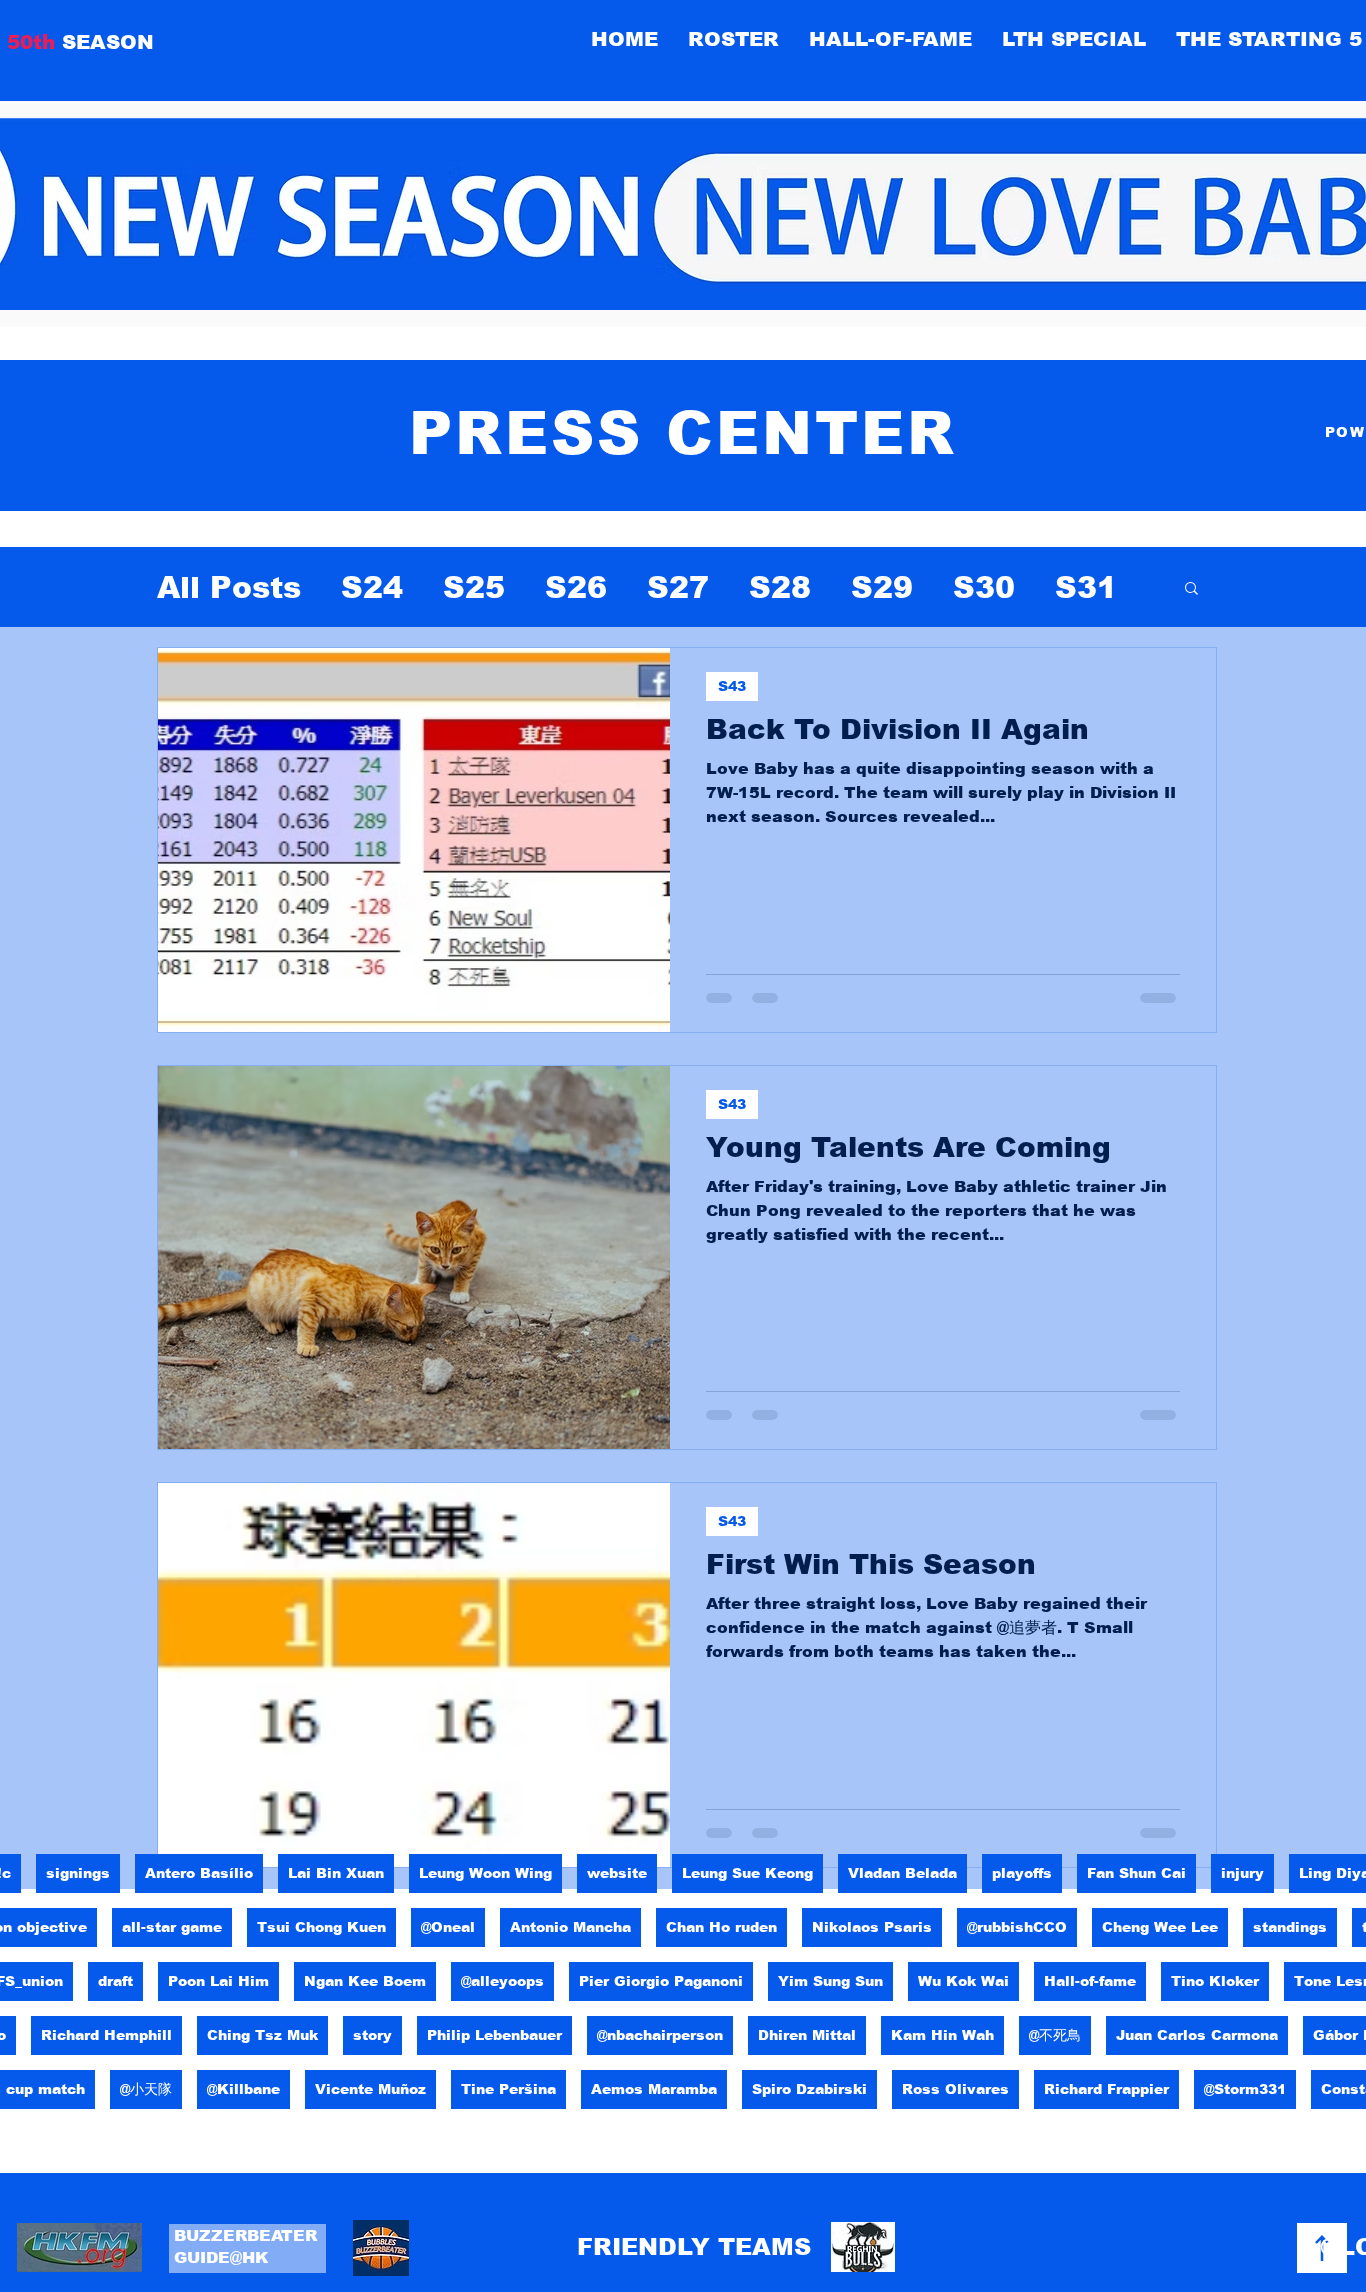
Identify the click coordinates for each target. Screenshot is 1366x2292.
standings (1290, 1927)
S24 (372, 587)
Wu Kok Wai (963, 1981)
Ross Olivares (955, 2089)
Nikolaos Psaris (872, 1927)
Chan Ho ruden (721, 1927)
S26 (576, 587)
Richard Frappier (1106, 2089)
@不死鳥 (1055, 2035)
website (617, 1873)
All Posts (229, 587)
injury (1242, 1873)
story (372, 2035)
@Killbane (243, 2089)
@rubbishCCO (1017, 1927)
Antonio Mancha (570, 1927)
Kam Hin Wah (942, 2035)
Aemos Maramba (654, 2089)
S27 (678, 587)
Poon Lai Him (218, 1981)
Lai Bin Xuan (336, 1873)
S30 (984, 587)
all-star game (172, 1927)
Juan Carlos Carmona (1197, 2035)
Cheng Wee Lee (1160, 1927)
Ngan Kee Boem (365, 1981)
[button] (890, 39)
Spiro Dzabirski (809, 2089)
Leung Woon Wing (485, 1873)
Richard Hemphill (106, 2035)
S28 (780, 587)
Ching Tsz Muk (262, 2035)
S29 (882, 587)
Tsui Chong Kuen (321, 1927)
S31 (1086, 587)
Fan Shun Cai (1136, 1873)
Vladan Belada (902, 1873)
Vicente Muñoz (370, 2089)
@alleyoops (502, 1981)
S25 (474, 587)
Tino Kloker (1215, 1981)
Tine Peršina (508, 2089)
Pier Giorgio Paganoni (661, 1981)
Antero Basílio (199, 1873)
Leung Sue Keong (747, 1873)
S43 (732, 686)
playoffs (1022, 1873)
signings (78, 1873)
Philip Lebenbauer (494, 2035)
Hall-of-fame (1090, 1981)
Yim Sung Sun (830, 1981)
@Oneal (448, 1927)
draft (115, 1981)
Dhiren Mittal (807, 2035)
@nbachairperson (660, 2035)
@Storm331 (1245, 2089)
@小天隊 (146, 2089)
